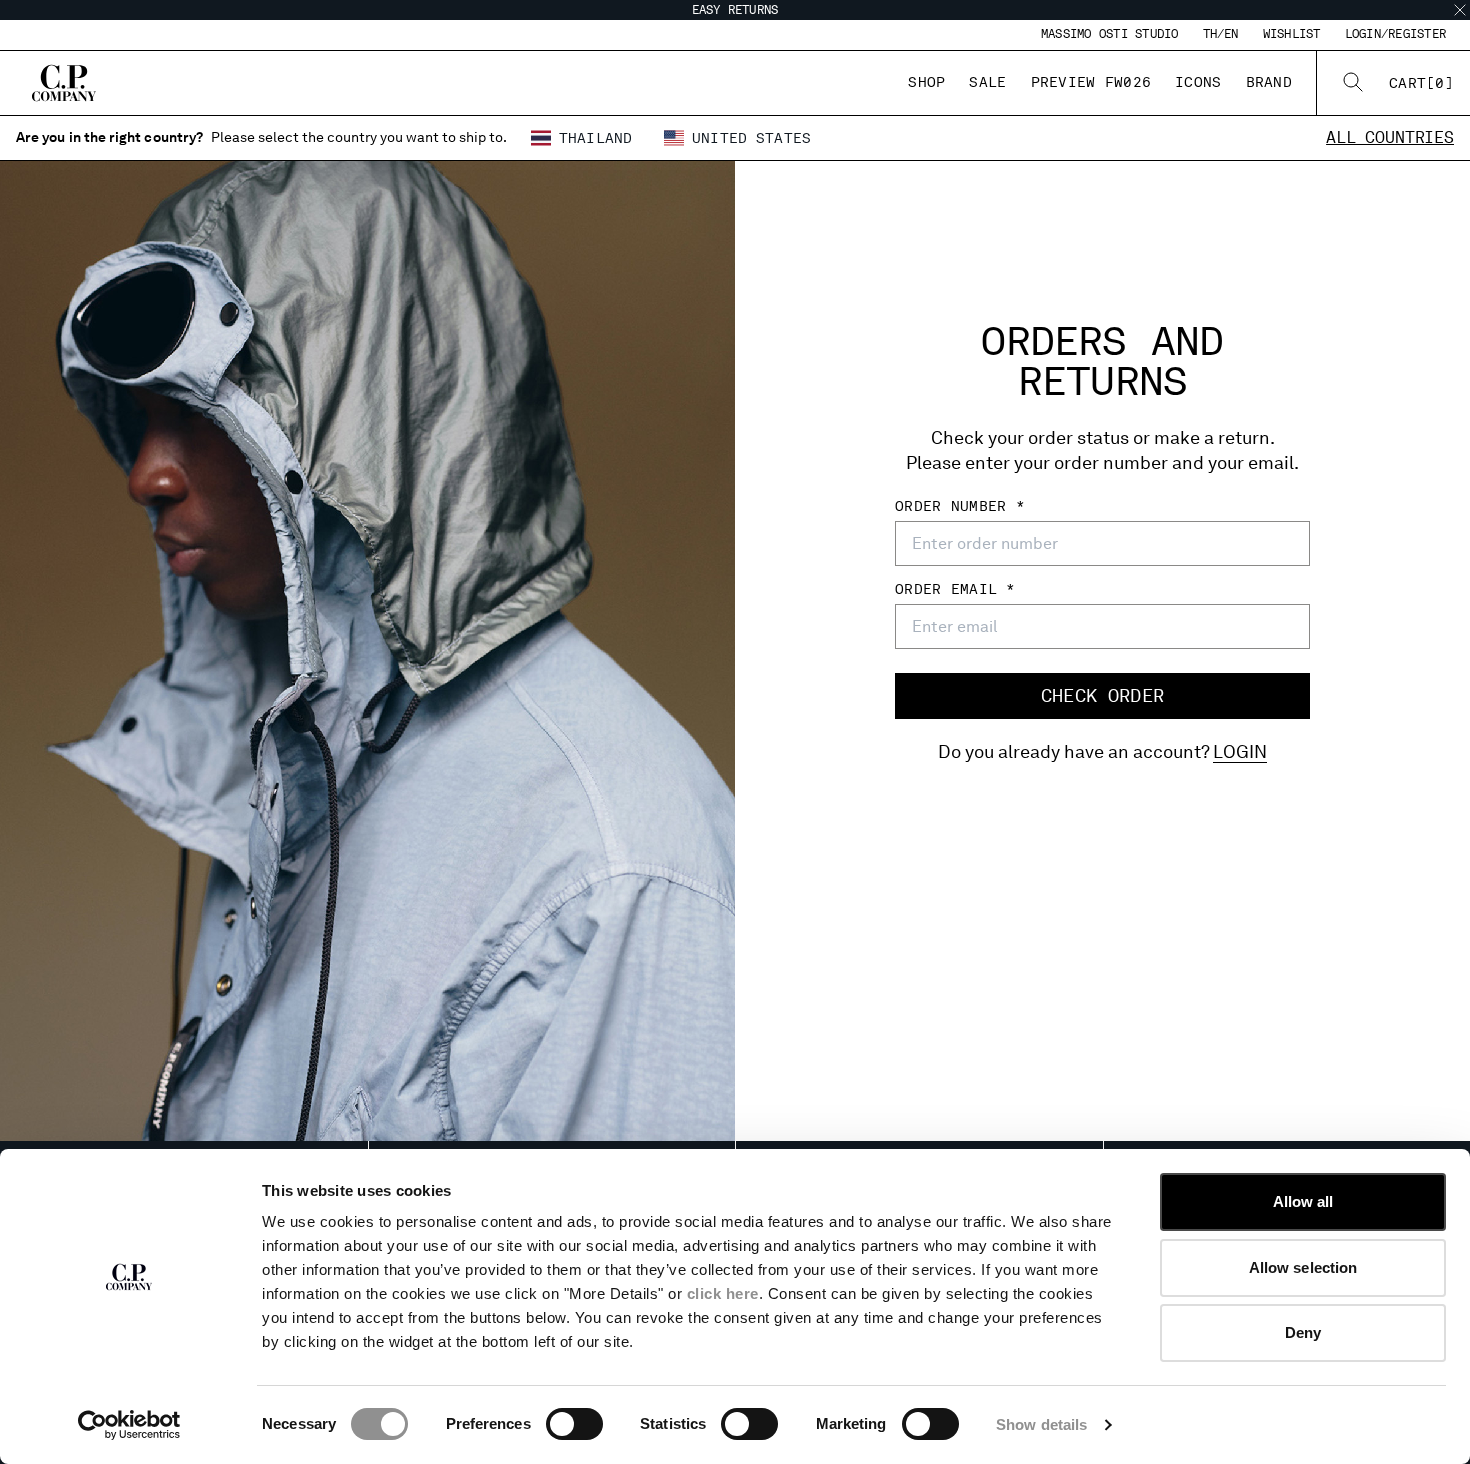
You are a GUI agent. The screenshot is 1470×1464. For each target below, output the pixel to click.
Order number (955, 506)
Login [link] (1240, 751)
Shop (926, 82)
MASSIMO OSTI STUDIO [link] (1110, 34)
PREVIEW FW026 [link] (1091, 82)
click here (723, 1293)
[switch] (574, 1424)
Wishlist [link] (1292, 34)
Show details (1041, 1424)
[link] (1421, 83)
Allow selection (1303, 1267)
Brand (1269, 82)
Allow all (1303, 1201)
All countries (1390, 137)
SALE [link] (987, 82)
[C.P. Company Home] (64, 83)
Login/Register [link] (1395, 34)
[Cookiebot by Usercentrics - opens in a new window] (129, 1425)
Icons (1198, 82)
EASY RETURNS (735, 10)
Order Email (950, 589)
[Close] (1460, 10)
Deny (1303, 1332)
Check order (1102, 695)
